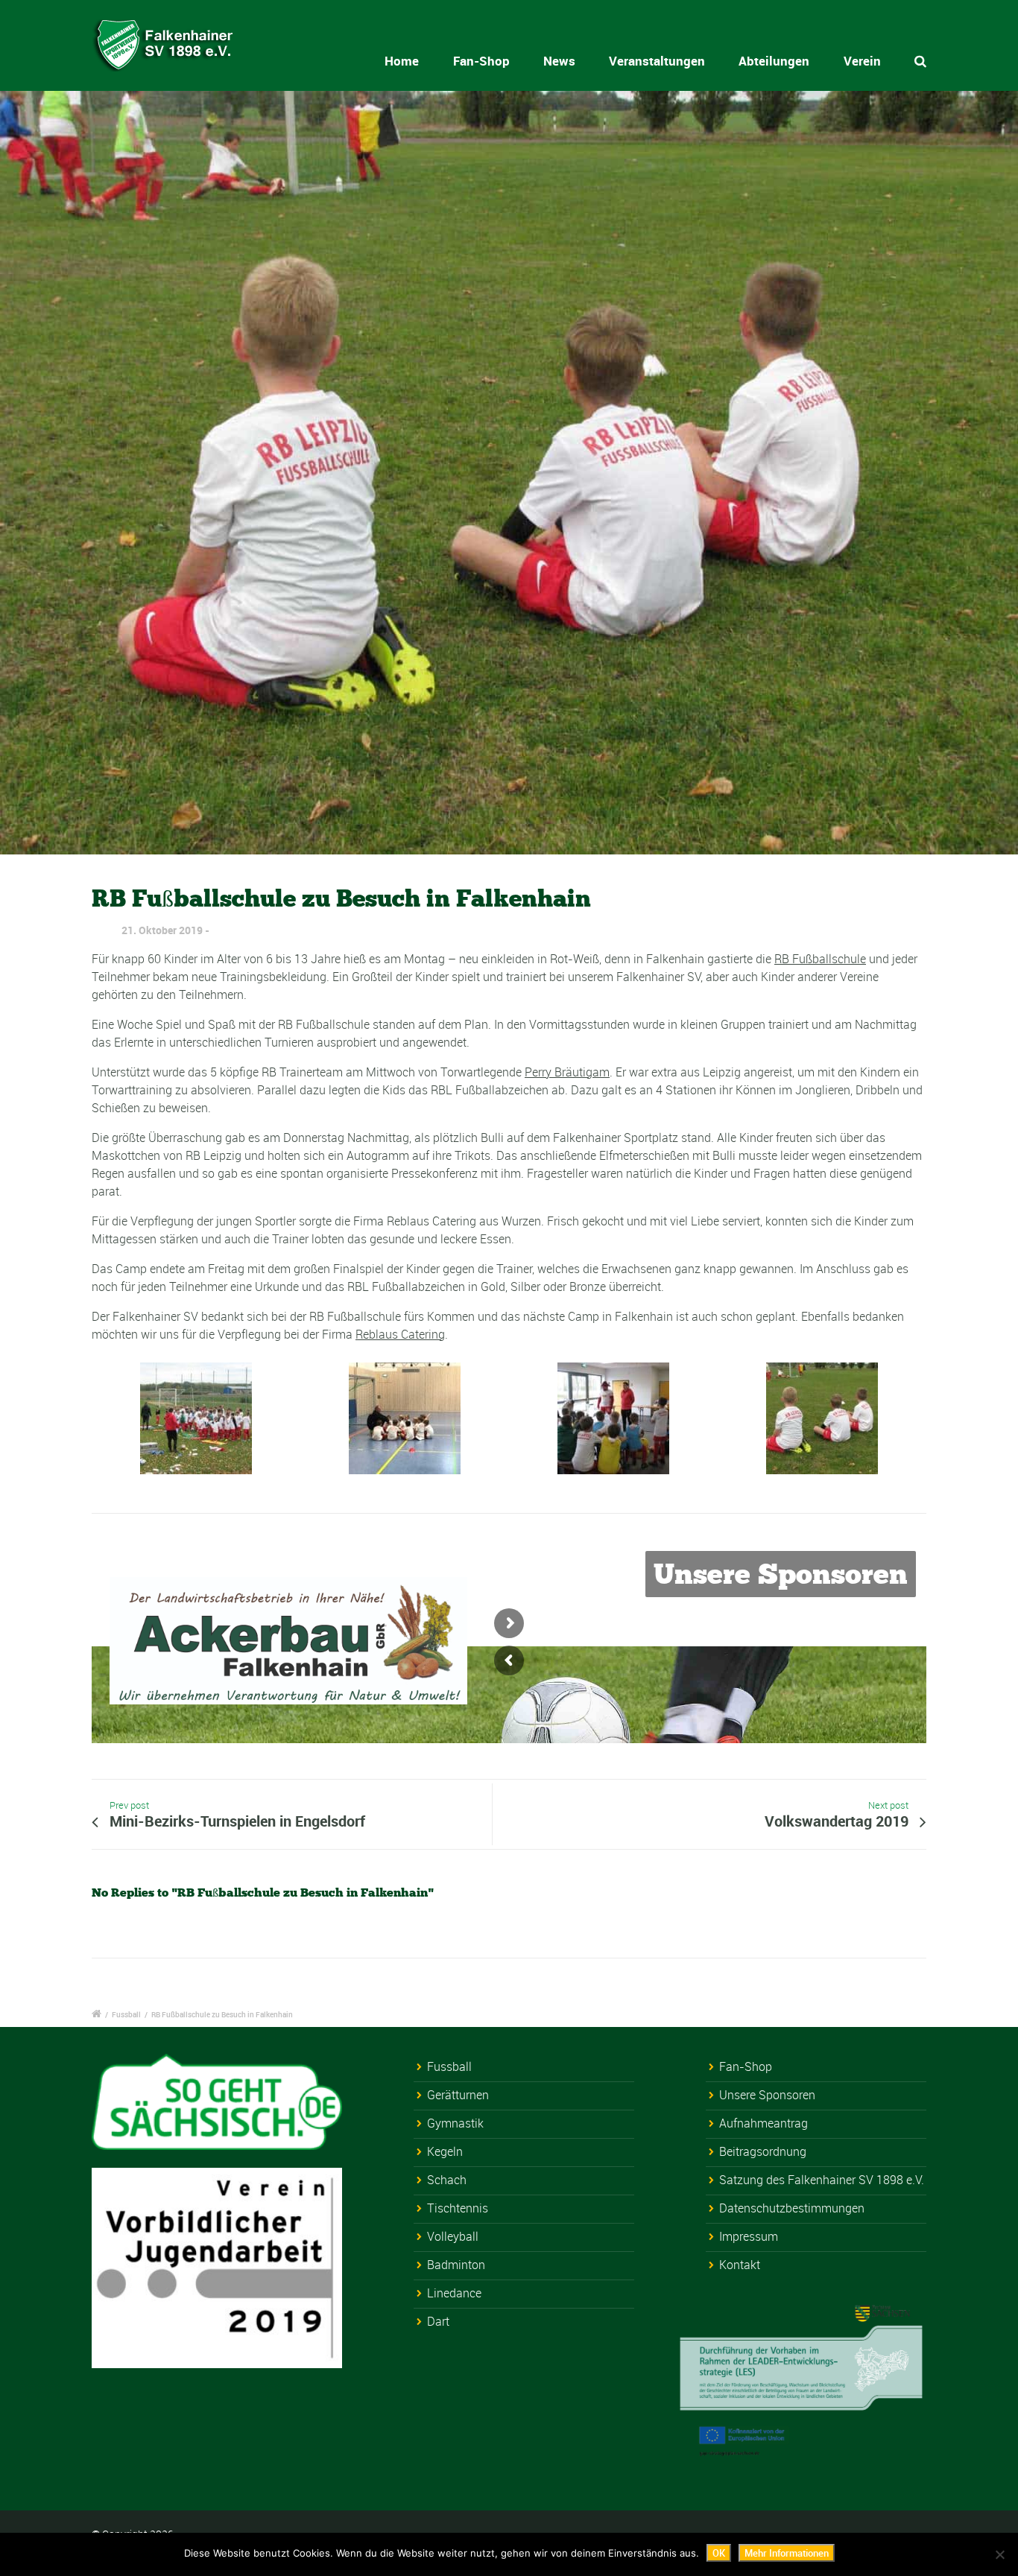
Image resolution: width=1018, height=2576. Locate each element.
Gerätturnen (458, 2095)
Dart (438, 2321)
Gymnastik (455, 2123)
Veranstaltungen (657, 61)
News (559, 61)
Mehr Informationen (787, 2553)
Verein (862, 61)
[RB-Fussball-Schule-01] (509, 473)
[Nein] (999, 2554)
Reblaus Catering (400, 1334)
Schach (447, 2180)
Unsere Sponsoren (767, 2095)
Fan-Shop (481, 61)
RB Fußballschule (820, 959)
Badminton (456, 2265)
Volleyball (453, 2236)
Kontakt (740, 2265)
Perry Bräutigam (567, 1072)
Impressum (749, 2236)
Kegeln (445, 2151)
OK (719, 2553)
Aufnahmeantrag (763, 2123)
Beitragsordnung (763, 2151)
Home (402, 61)
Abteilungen (774, 61)
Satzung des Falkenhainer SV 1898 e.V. (822, 2180)
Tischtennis (458, 2208)
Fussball (126, 2014)
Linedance (454, 2293)
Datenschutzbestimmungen (792, 2208)
